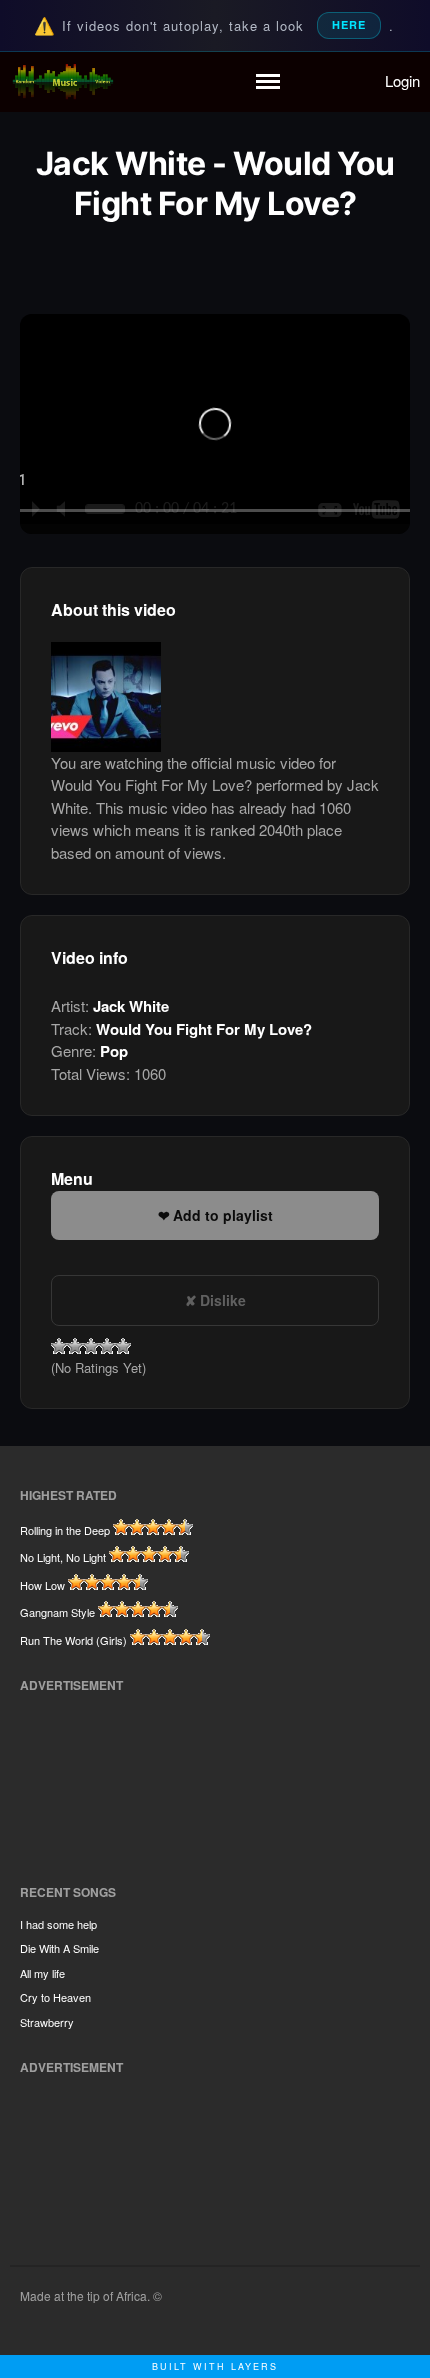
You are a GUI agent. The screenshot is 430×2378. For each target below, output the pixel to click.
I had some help (58, 1924)
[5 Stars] (123, 1346)
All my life (42, 1973)
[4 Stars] (107, 1346)
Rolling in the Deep (65, 1530)
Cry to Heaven (55, 1997)
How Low (42, 1585)
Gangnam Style (57, 1612)
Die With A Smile (59, 1948)
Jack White (131, 1006)
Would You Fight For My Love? (204, 1029)
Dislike (223, 1300)
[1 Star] (59, 1346)
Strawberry (47, 2022)
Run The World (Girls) (73, 1640)
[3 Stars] (91, 1346)
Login (402, 80)
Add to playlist (223, 1215)
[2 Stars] (75, 1346)
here (349, 24)
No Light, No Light (63, 1557)
